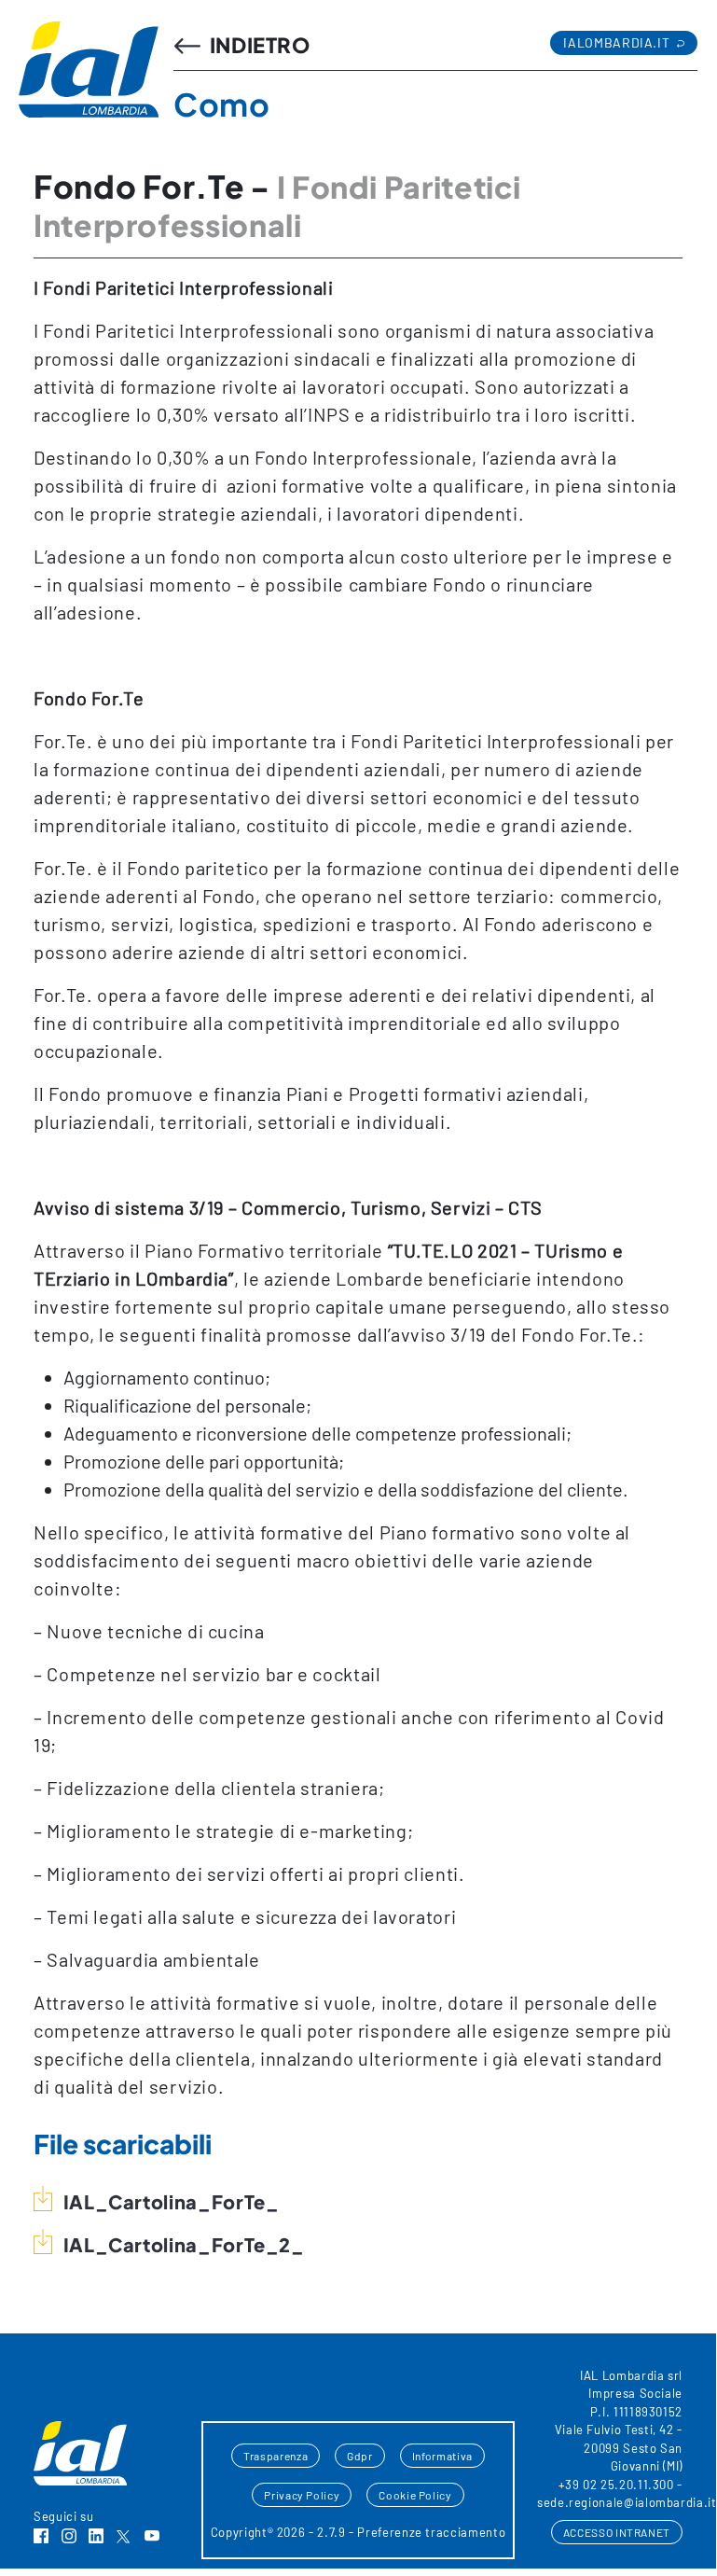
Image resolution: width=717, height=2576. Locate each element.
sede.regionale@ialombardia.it (627, 2502)
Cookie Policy (415, 2495)
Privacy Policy (302, 2495)
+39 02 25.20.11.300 (616, 2485)
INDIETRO (258, 45)
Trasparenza (276, 2456)
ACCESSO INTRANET (617, 2532)
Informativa (442, 2456)
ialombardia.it (618, 42)
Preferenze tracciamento (431, 2532)
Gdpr (360, 2456)
